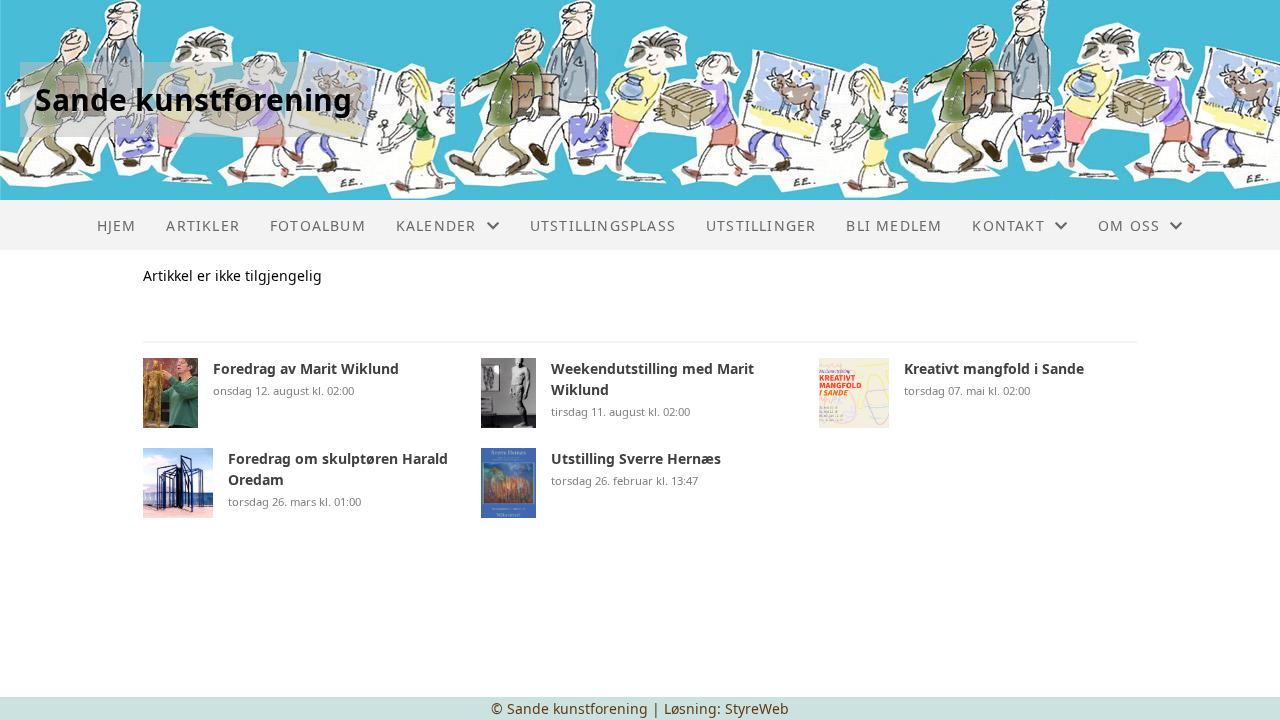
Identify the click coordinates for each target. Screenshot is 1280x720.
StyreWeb (757, 708)
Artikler (203, 225)
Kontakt (1008, 225)
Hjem (117, 225)
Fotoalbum (318, 225)
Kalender (436, 225)
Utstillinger (761, 225)
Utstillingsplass (603, 225)
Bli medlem (894, 225)
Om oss (1129, 225)
